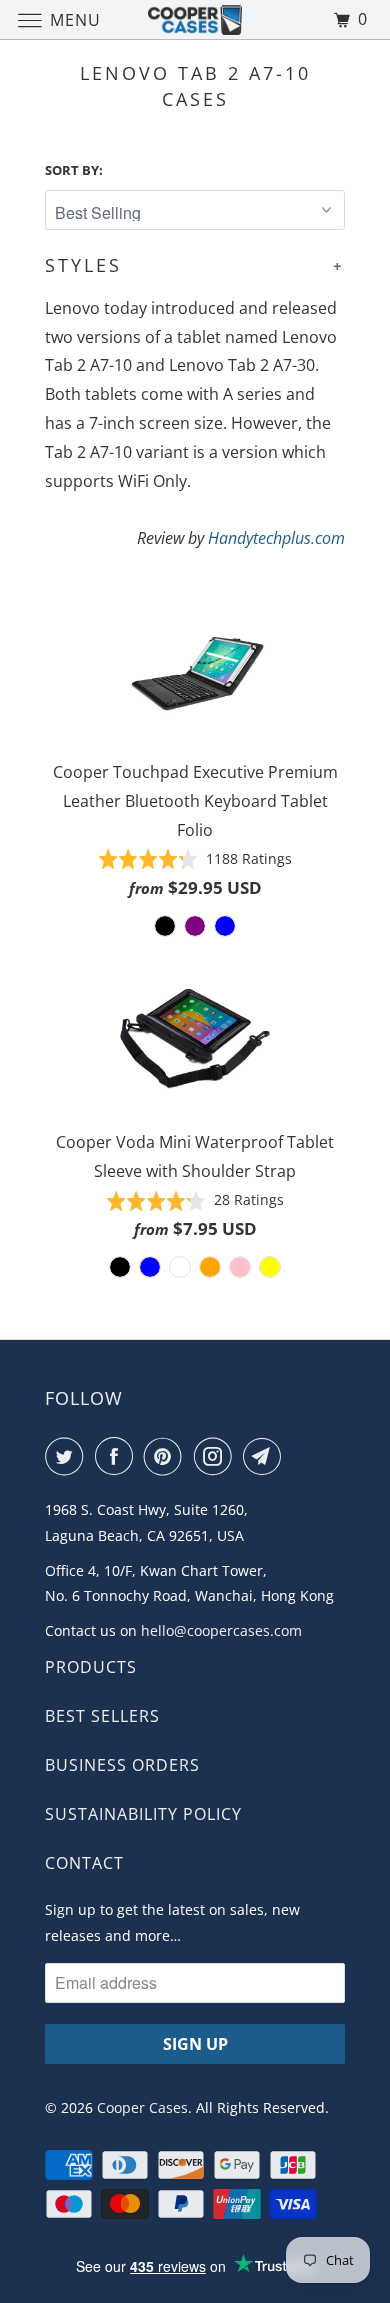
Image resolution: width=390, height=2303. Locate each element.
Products (91, 1667)
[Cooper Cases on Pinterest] (167, 1456)
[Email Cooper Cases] (266, 1456)
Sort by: (74, 170)
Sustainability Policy (143, 1814)
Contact (84, 1863)
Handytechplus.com (276, 538)
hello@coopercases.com (221, 1630)
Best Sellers (102, 1716)
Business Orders (122, 1765)
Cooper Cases (142, 2107)
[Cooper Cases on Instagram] (217, 1456)
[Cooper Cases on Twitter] (68, 1456)
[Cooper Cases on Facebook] (118, 1456)
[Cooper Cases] (195, 19)
